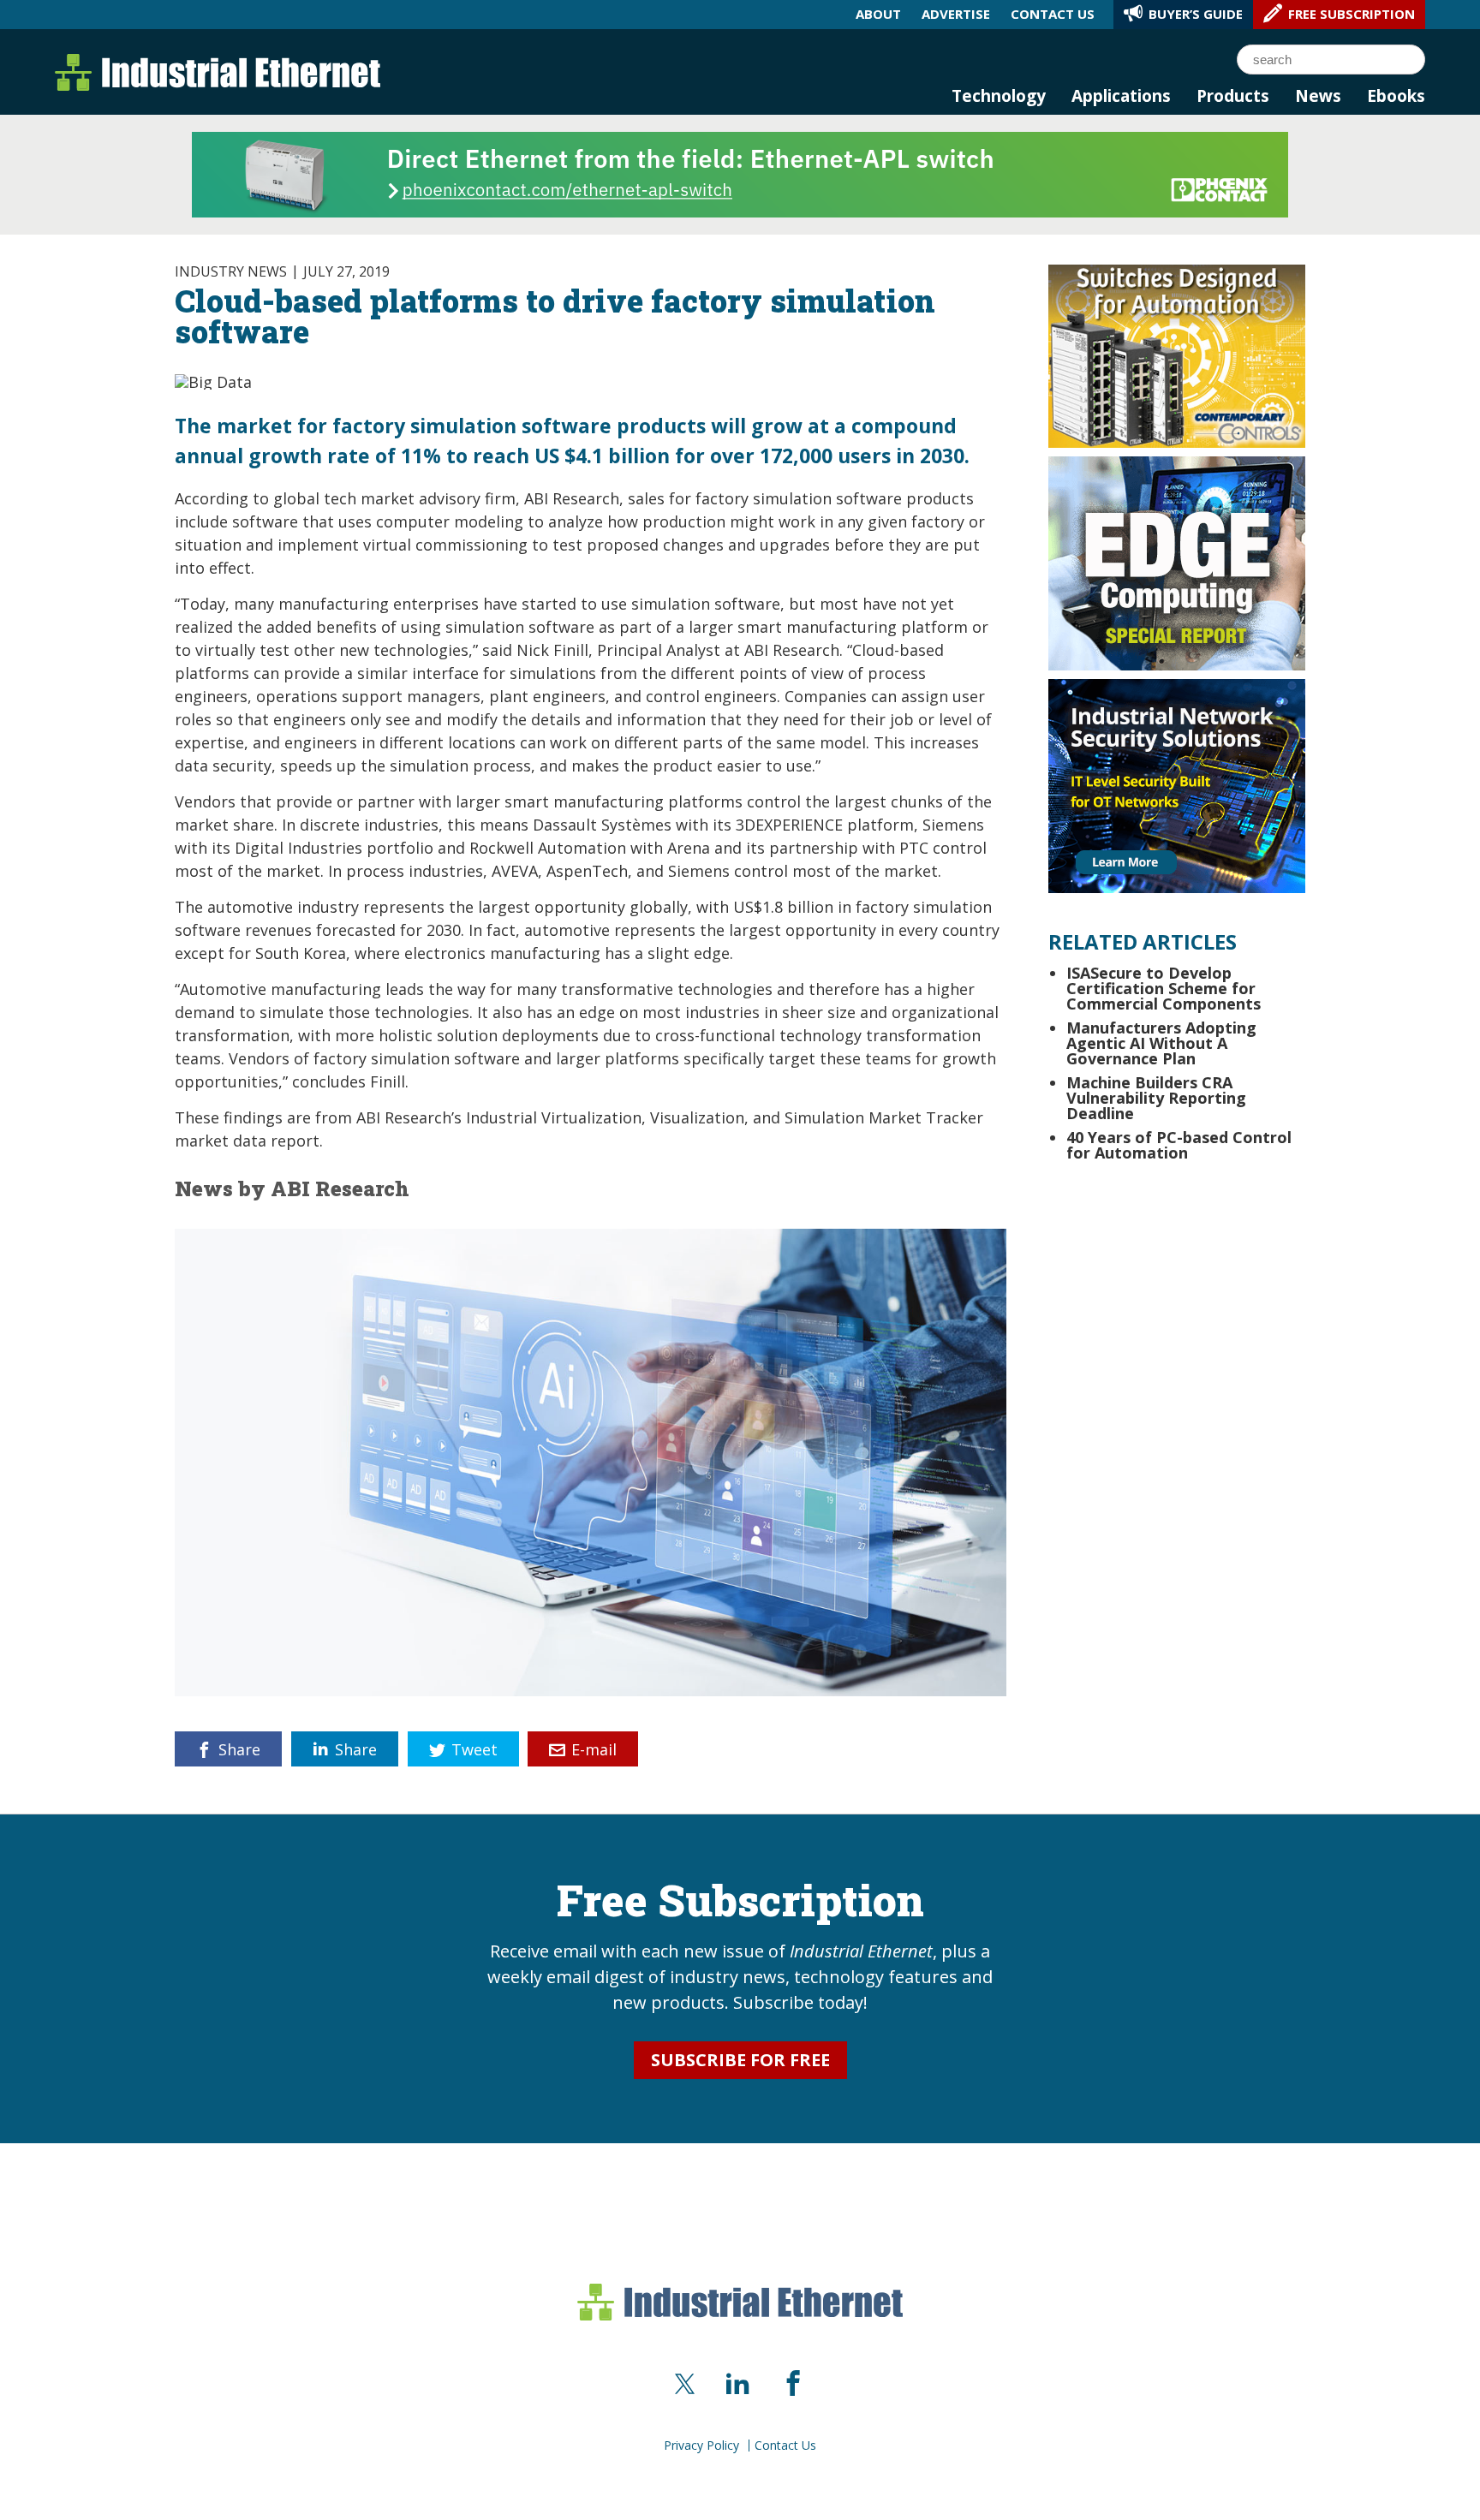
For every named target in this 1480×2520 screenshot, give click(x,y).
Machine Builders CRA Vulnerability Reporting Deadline (1156, 1098)
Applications (1121, 96)
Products (1233, 96)
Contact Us (785, 2446)
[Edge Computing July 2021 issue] (1177, 562)
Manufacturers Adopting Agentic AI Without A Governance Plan (1161, 1043)
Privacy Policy (701, 2446)
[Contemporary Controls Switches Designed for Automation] (1177, 354)
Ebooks (1396, 96)
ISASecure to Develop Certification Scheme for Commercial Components (1166, 988)
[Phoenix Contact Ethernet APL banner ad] (740, 173)
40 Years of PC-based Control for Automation (1179, 1145)
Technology (999, 96)
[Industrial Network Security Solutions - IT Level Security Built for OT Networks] (1177, 784)
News (1318, 96)
